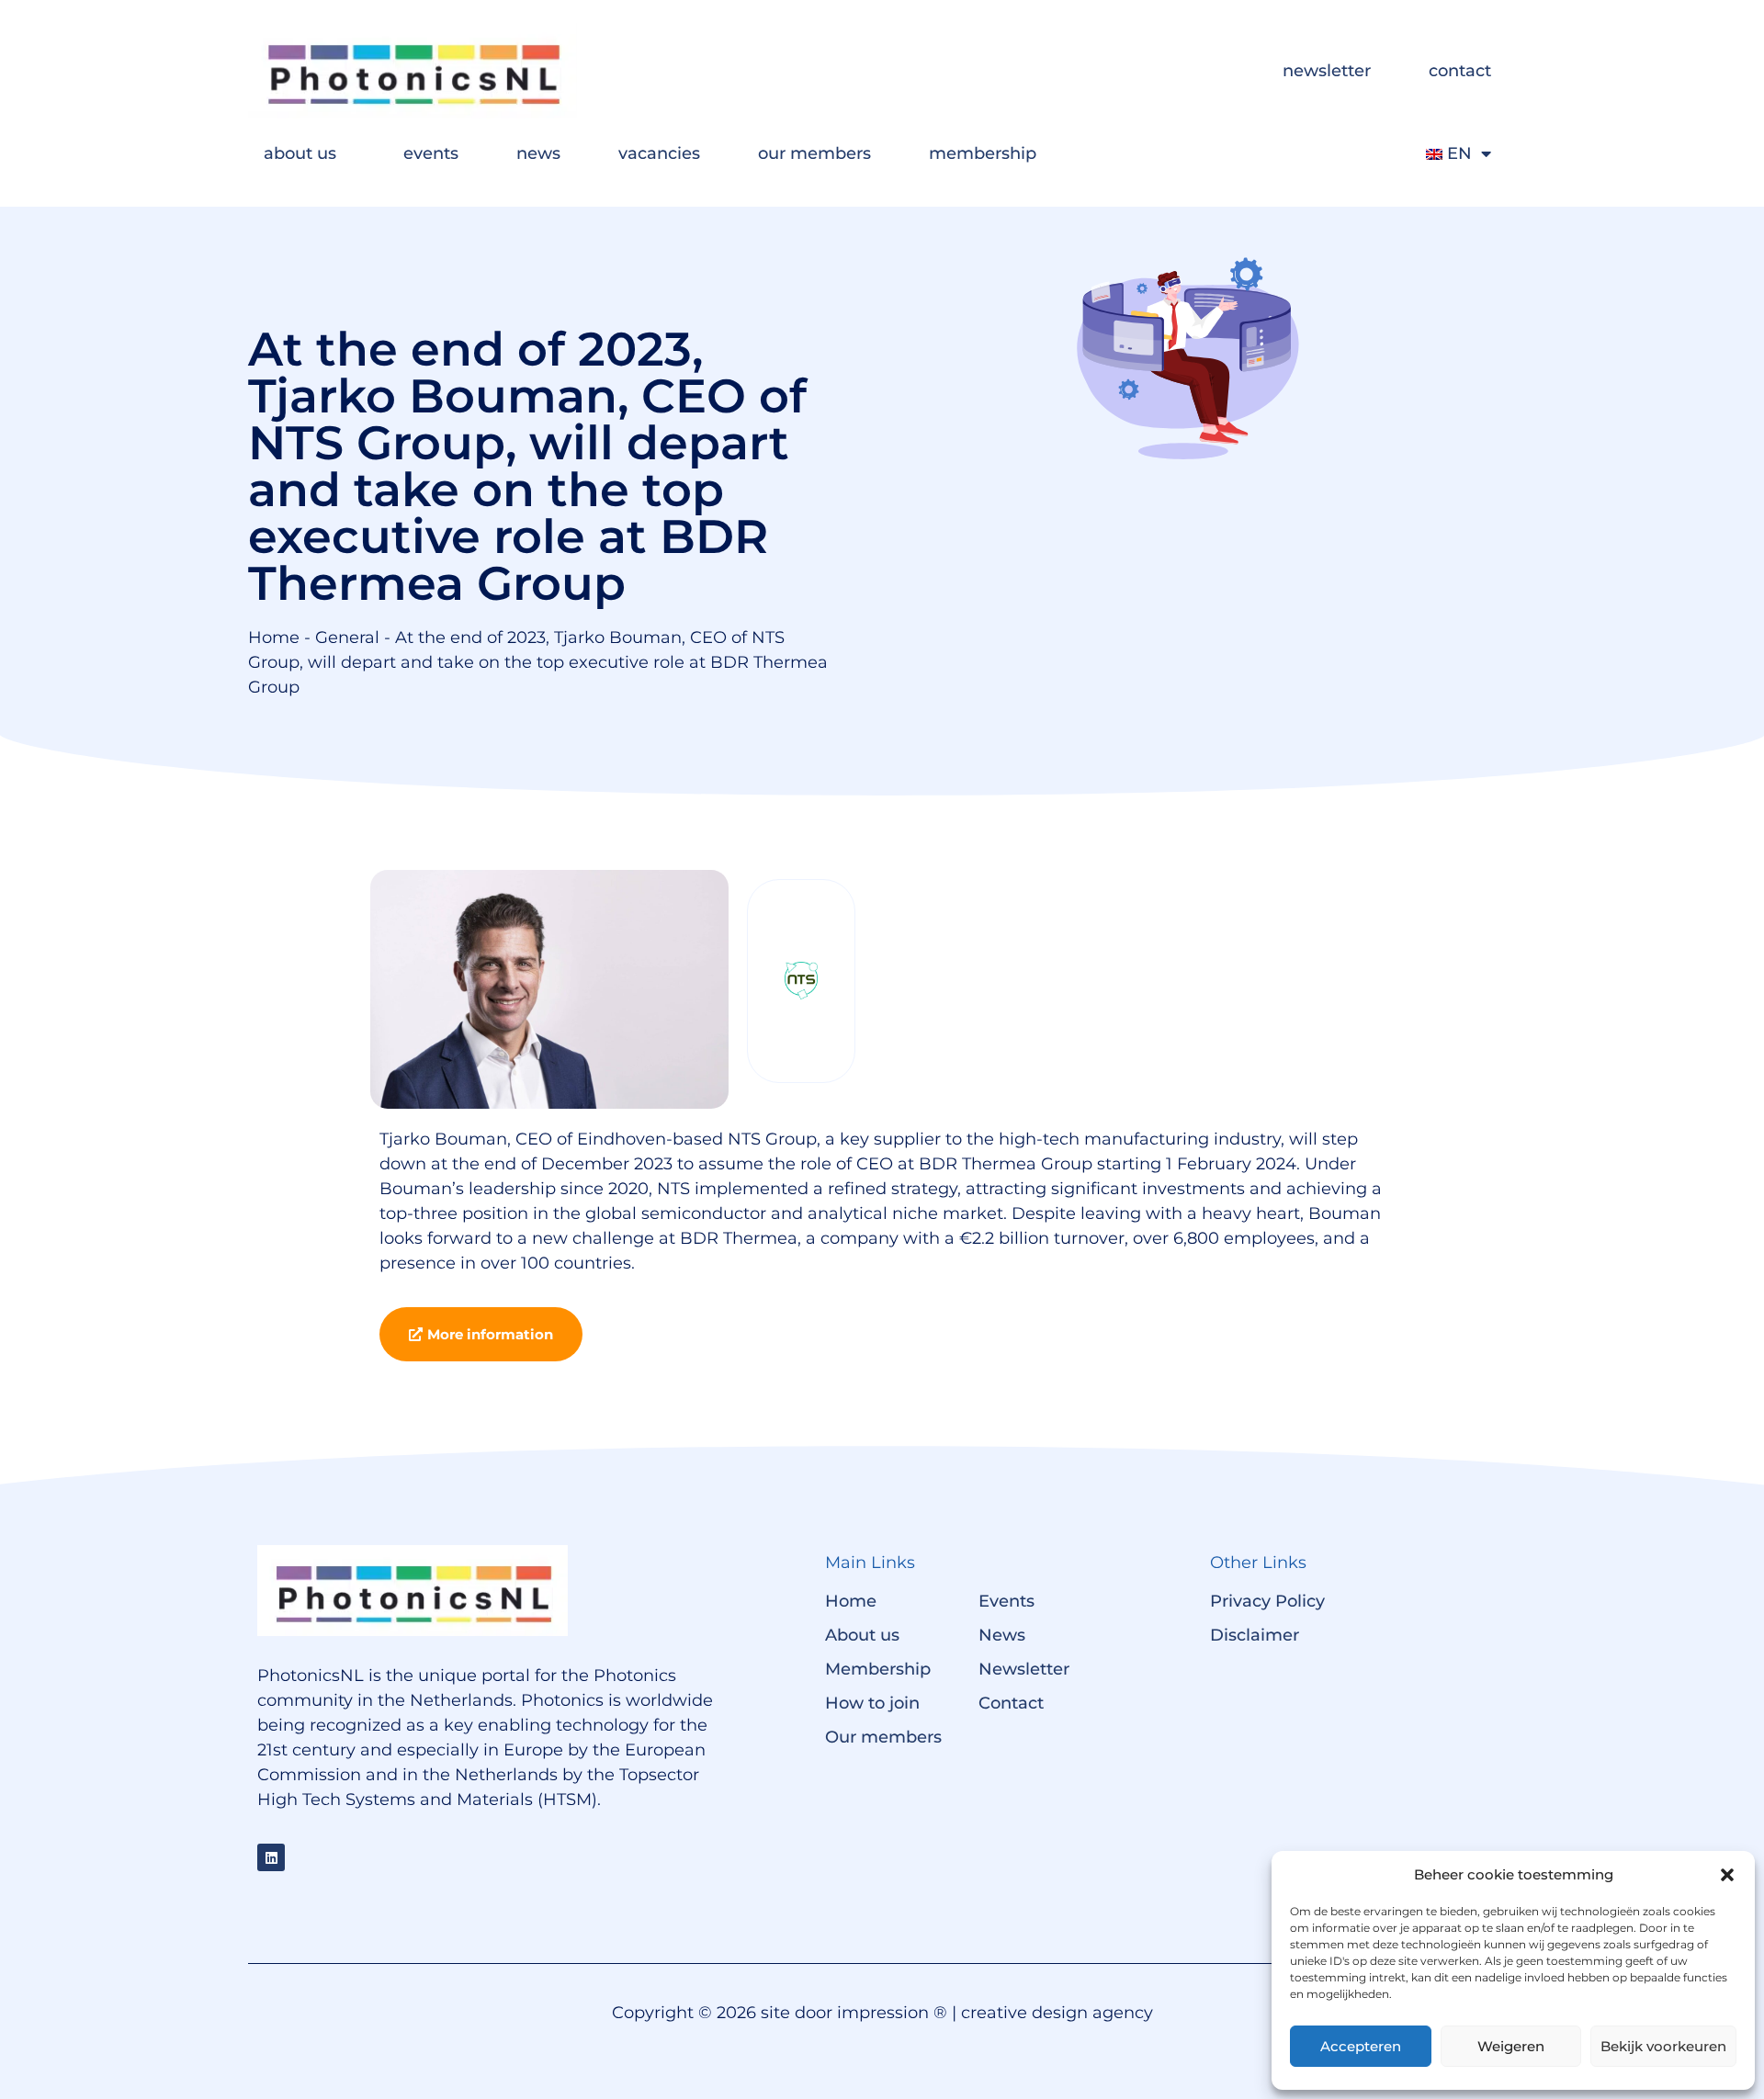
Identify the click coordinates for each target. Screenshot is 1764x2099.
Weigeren (1511, 2046)
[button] (1727, 1875)
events (431, 153)
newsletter (1327, 71)
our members (814, 153)
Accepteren (1361, 2046)
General (347, 638)
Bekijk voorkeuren (1663, 2046)
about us (300, 153)
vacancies (659, 153)
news (538, 153)
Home (274, 638)
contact (1460, 71)
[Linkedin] (271, 1857)
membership (983, 153)
